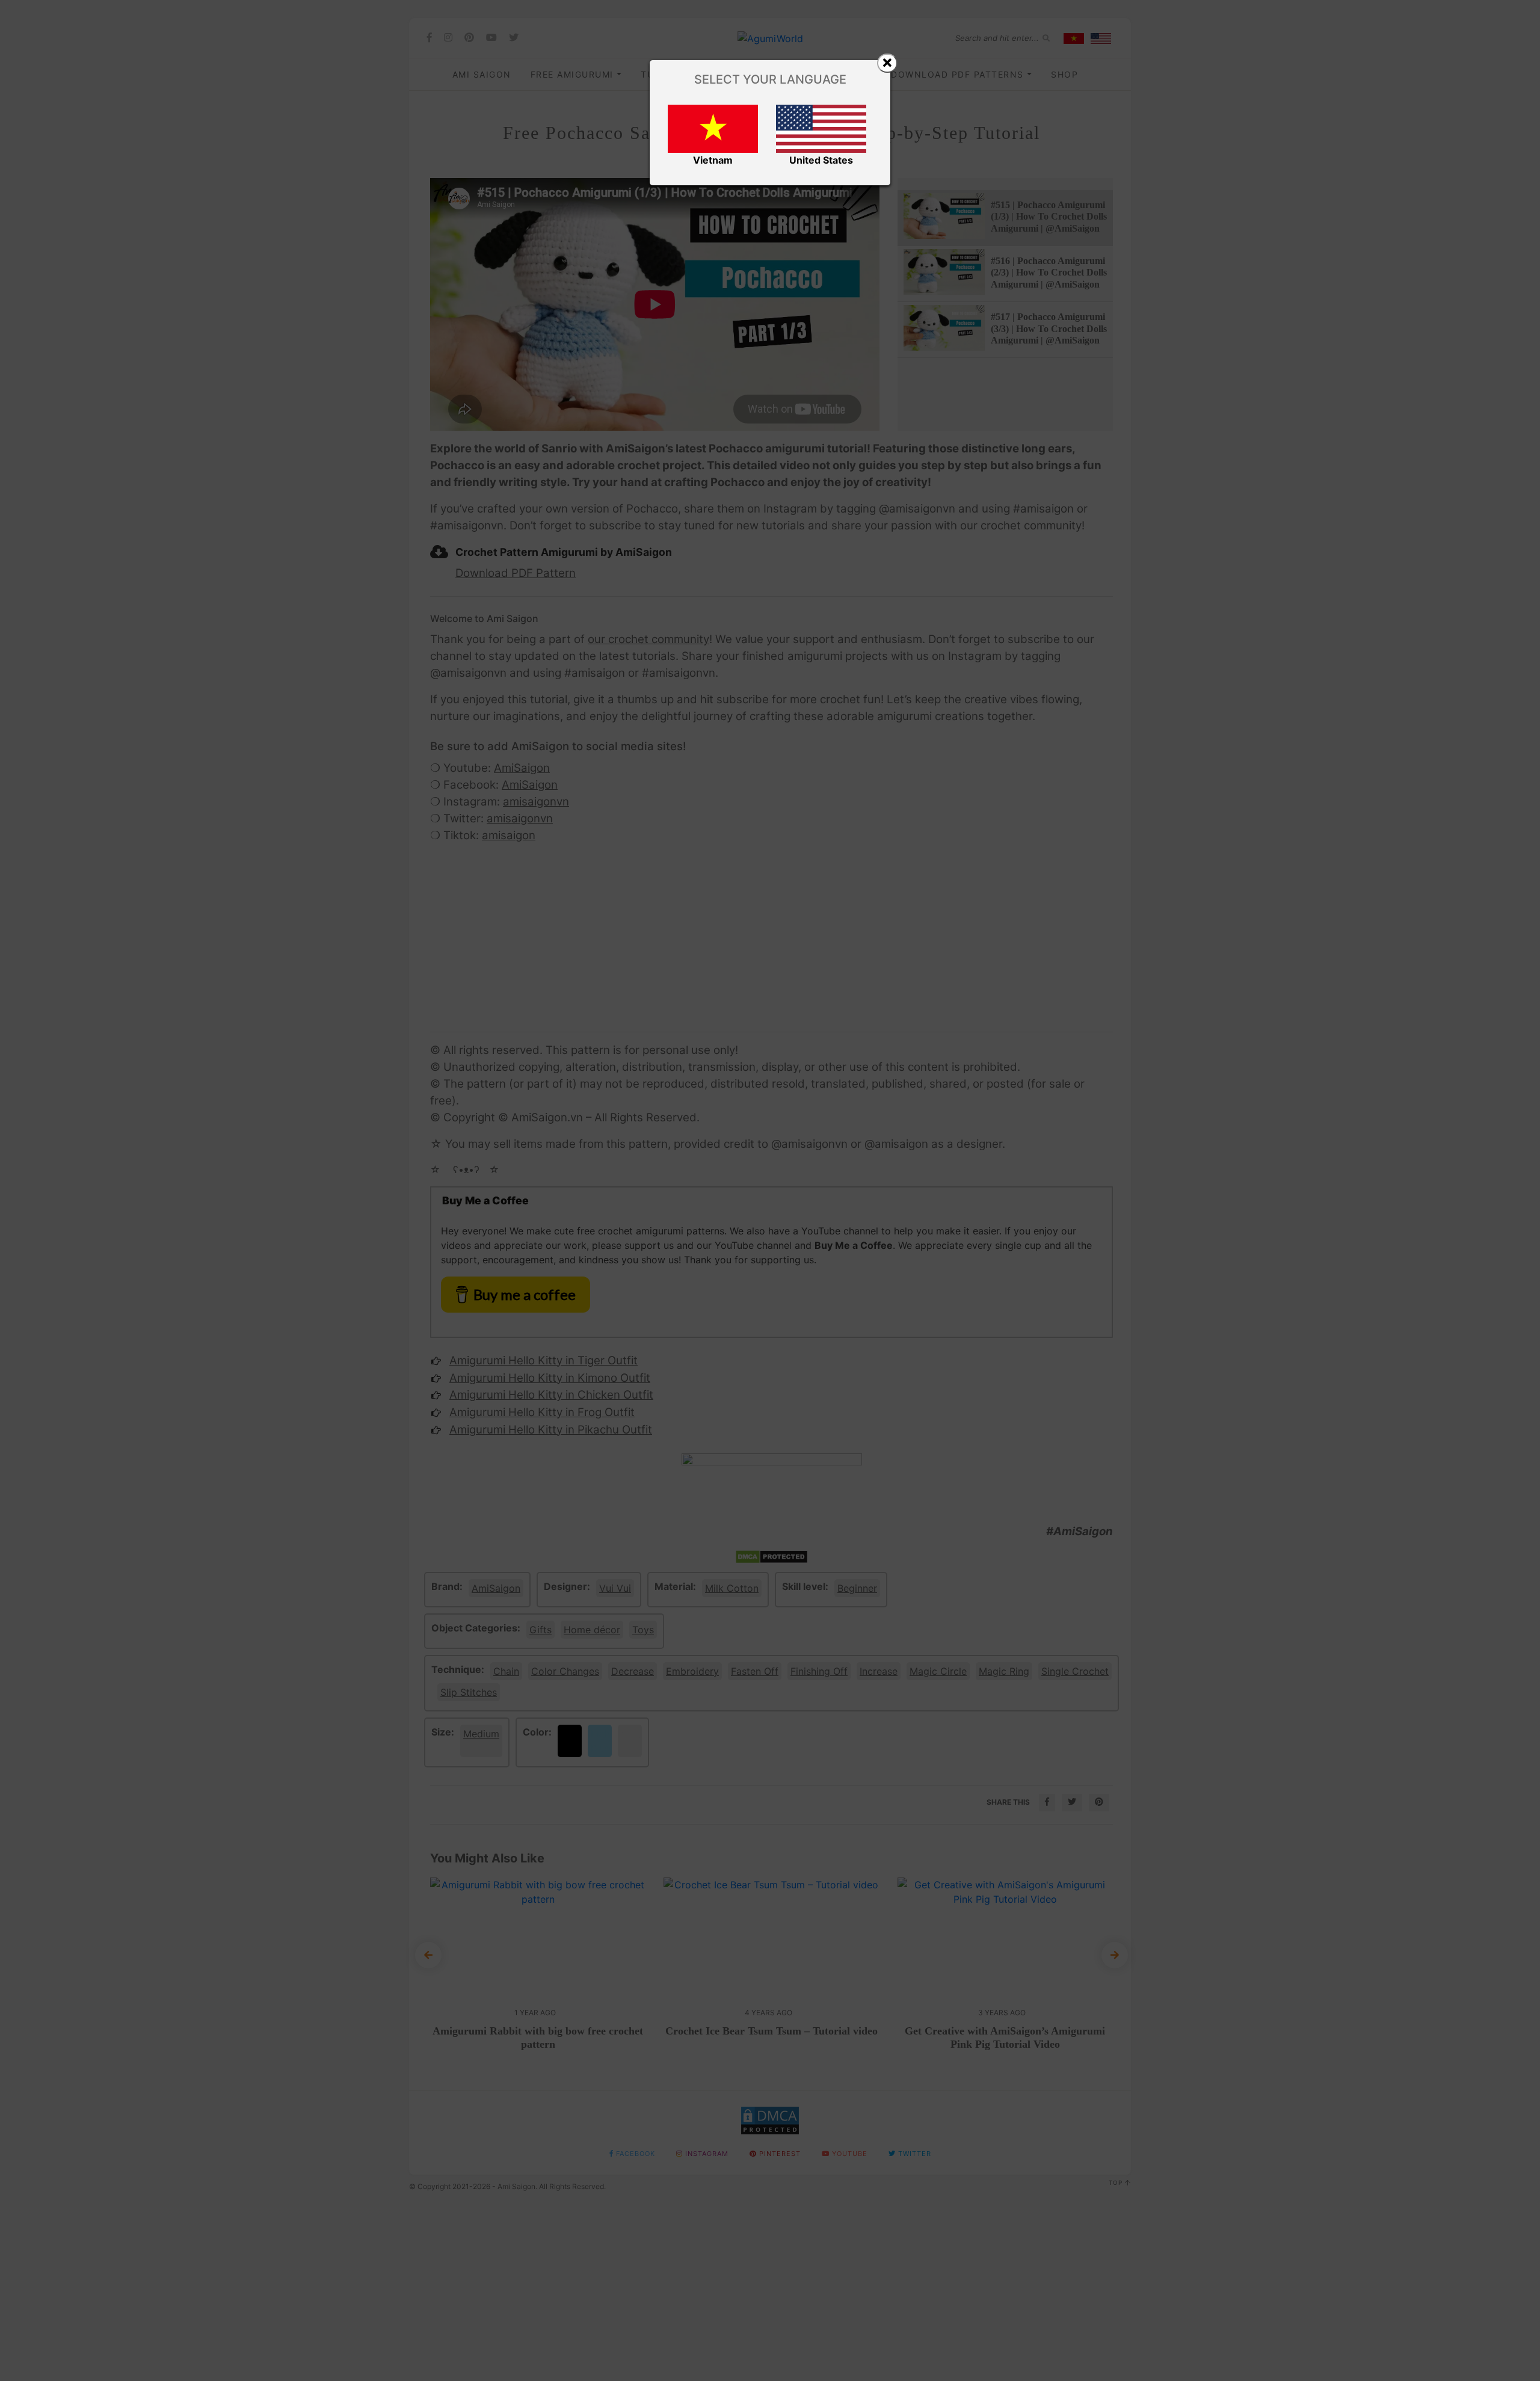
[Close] (887, 63)
